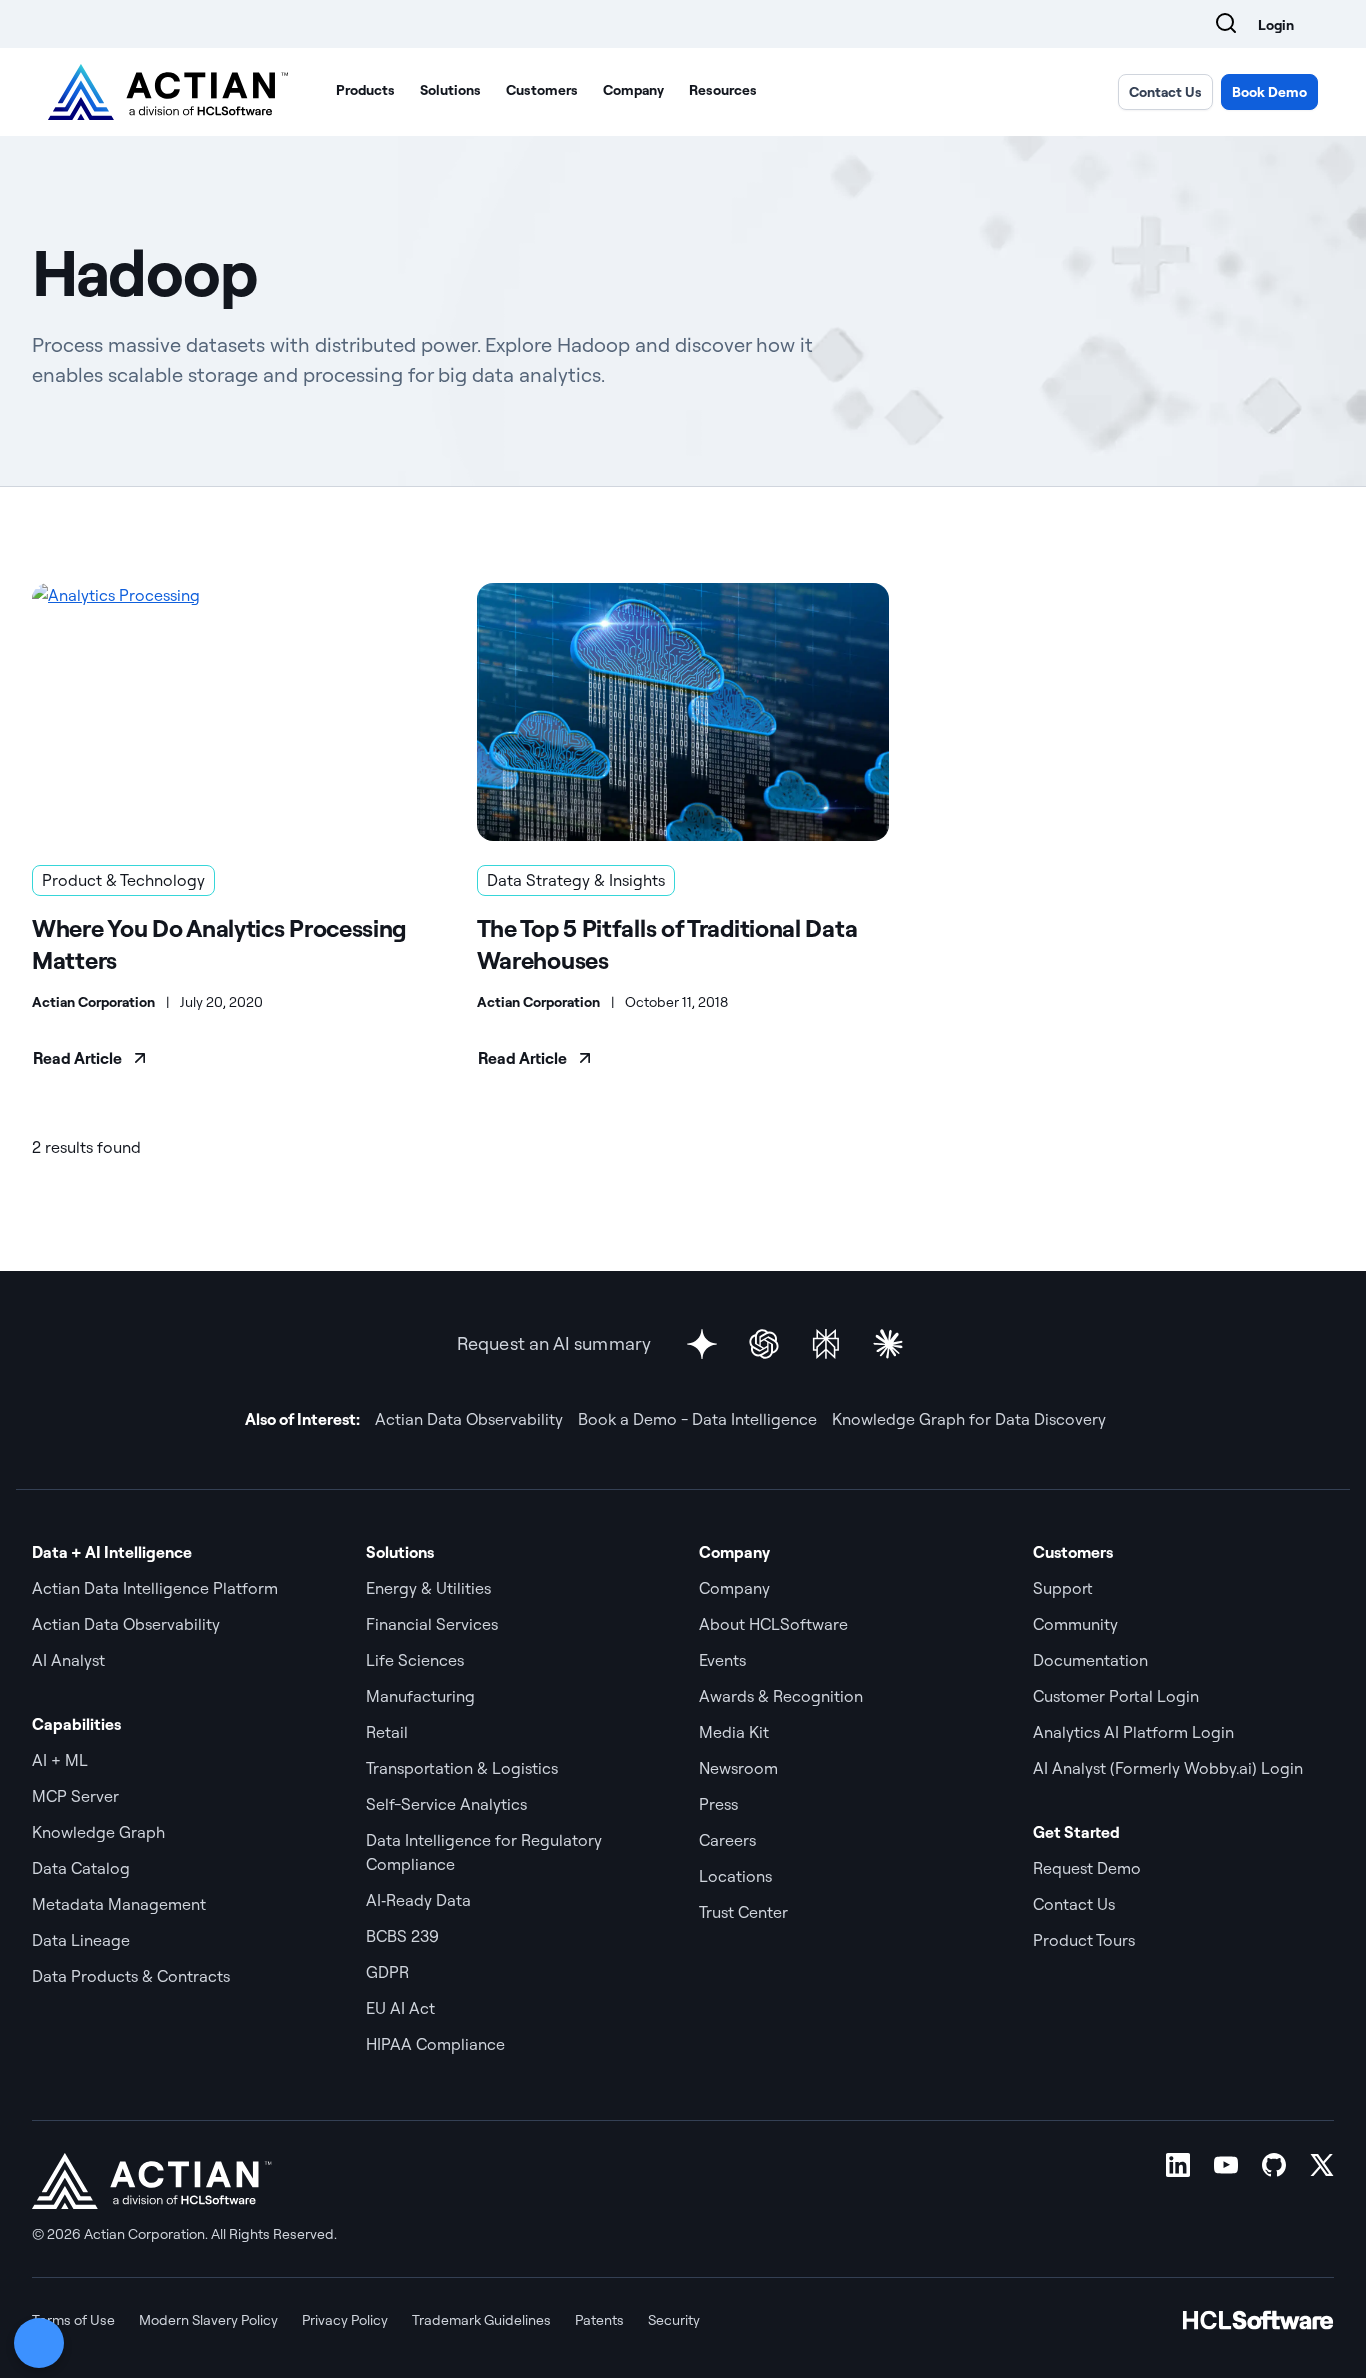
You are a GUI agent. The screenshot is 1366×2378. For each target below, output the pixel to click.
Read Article (77, 1058)
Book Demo (1269, 92)
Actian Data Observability (469, 1419)
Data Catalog (81, 1868)
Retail (387, 1732)
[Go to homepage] (168, 92)
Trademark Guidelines (481, 2320)
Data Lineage (81, 1940)
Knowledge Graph (98, 1832)
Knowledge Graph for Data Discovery (969, 1419)
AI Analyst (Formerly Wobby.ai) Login (1168, 1768)
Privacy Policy (345, 2320)
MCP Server (75, 1796)
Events (722, 1660)
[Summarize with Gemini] (702, 1344)
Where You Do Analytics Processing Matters (219, 944)
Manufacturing (420, 1696)
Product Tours (1084, 1940)
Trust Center (743, 1912)
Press (718, 1804)
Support (1063, 1588)
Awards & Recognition (781, 1696)
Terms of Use (73, 2320)
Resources (723, 90)
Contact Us (1165, 92)
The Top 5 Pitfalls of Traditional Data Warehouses (667, 944)
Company (633, 90)
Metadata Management (119, 1904)
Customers (542, 90)
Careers (727, 1840)
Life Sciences (415, 1660)
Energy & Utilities (428, 1588)
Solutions (450, 90)
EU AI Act (400, 2008)
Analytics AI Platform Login (1133, 1732)
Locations (735, 1876)
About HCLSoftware (773, 1624)
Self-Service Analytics (446, 1804)
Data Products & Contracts (131, 1976)
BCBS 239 (402, 1936)
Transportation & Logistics (462, 1768)
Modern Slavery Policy (208, 2320)
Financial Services (432, 1624)
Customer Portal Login (1116, 1696)
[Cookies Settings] (39, 2343)
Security (674, 2320)
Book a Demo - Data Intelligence (697, 1419)
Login (1276, 25)
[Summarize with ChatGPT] (764, 1344)
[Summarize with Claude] (888, 1344)
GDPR (387, 1972)
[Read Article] (238, 712)
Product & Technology (123, 880)
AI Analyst (68, 1660)
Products (365, 90)
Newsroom (738, 1768)
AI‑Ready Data (418, 1900)
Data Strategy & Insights (576, 880)
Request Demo (1087, 1868)
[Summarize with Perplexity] (826, 1344)
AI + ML (60, 1760)
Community (1075, 1624)
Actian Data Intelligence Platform (155, 1588)
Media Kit (734, 1732)
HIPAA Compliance (435, 2044)
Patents (599, 2320)
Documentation (1090, 1660)
